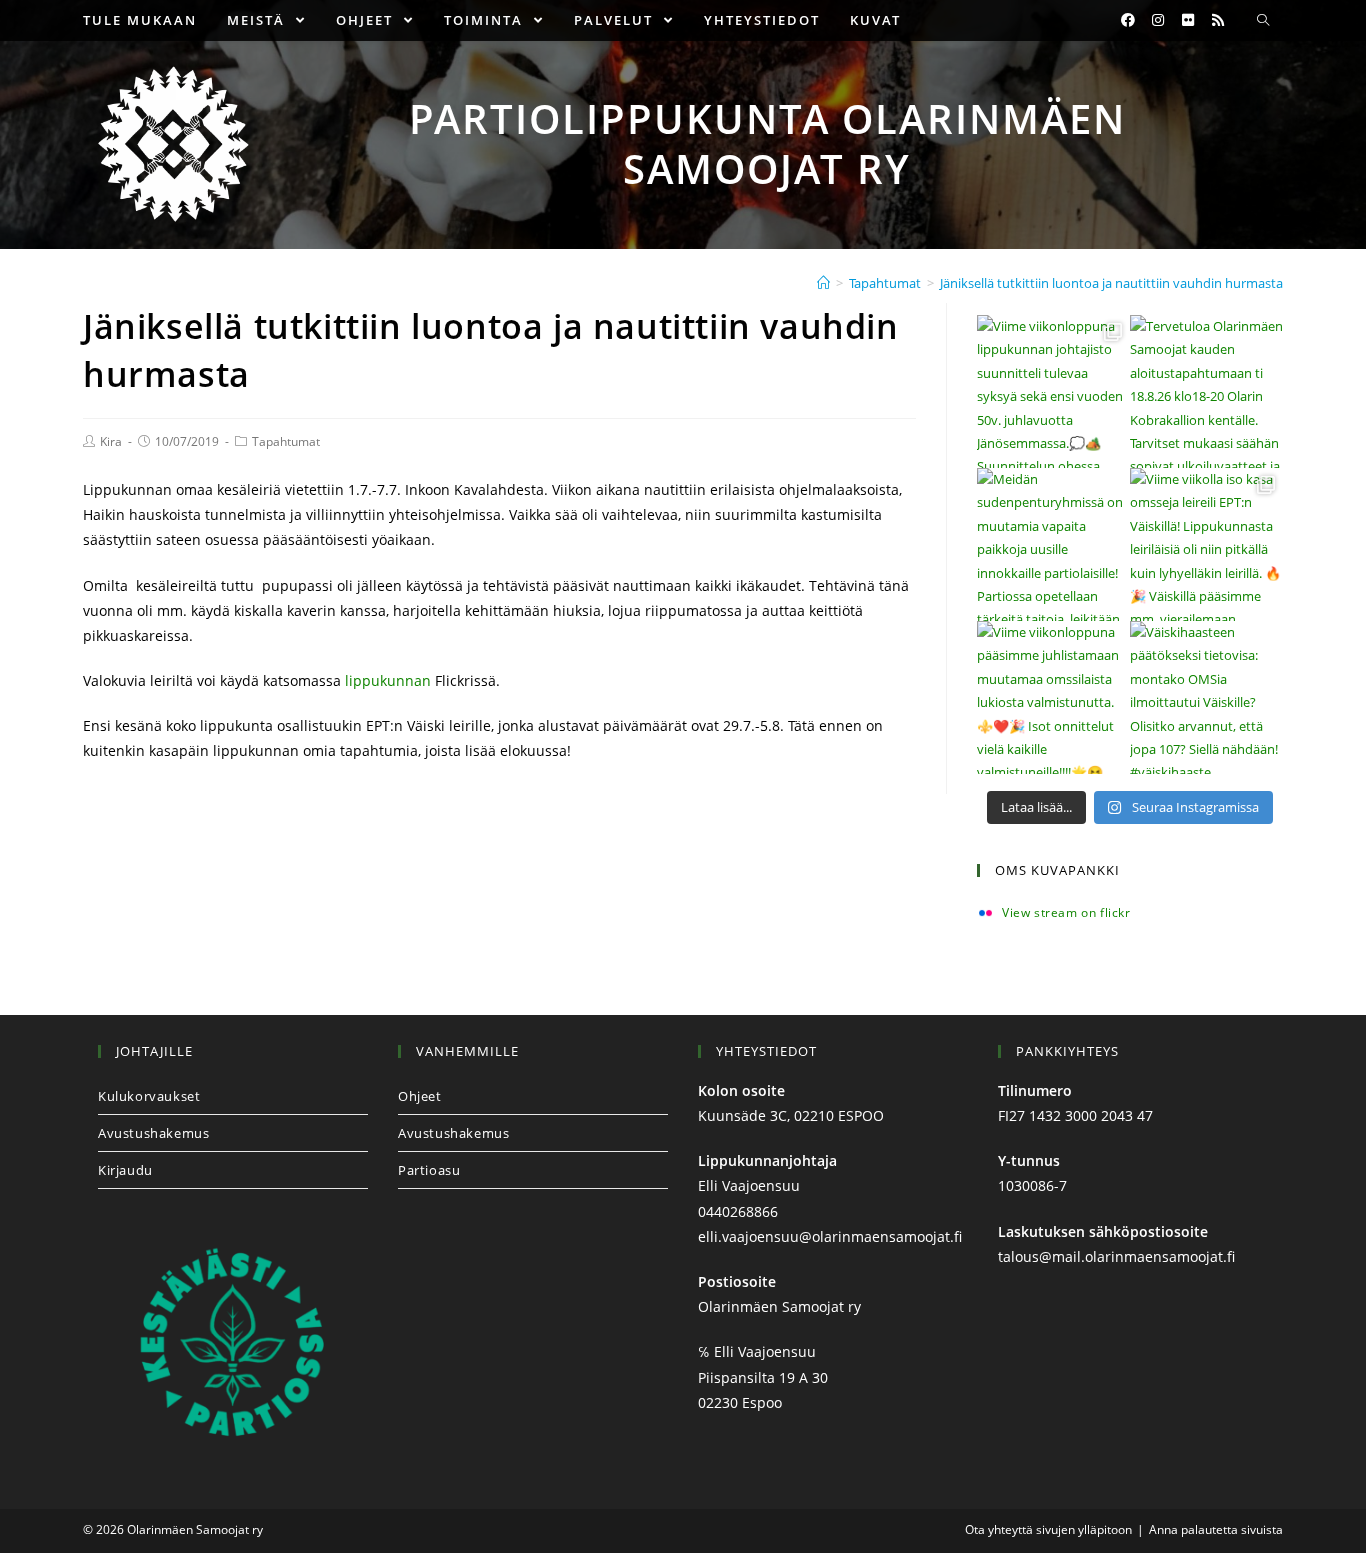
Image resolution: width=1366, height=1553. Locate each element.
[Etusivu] (823, 283)
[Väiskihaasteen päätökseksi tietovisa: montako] (1206, 697)
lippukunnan (390, 680)
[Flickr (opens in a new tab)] (1188, 20)
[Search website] (1263, 21)
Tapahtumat (286, 441)
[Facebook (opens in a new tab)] (1128, 20)
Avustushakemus (153, 1133)
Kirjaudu (125, 1170)
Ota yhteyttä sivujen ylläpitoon (1048, 1529)
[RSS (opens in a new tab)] (1218, 20)
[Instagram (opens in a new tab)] (1158, 20)
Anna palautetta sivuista (1216, 1529)
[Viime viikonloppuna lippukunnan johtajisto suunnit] (1053, 391)
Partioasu (429, 1170)
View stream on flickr (1066, 913)
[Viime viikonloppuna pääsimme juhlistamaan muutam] (1053, 697)
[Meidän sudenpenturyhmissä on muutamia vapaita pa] (1053, 544)
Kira (111, 441)
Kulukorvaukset (149, 1096)
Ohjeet (420, 1096)
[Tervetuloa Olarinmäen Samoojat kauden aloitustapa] (1206, 391)
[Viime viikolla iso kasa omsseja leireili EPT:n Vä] (1206, 544)
